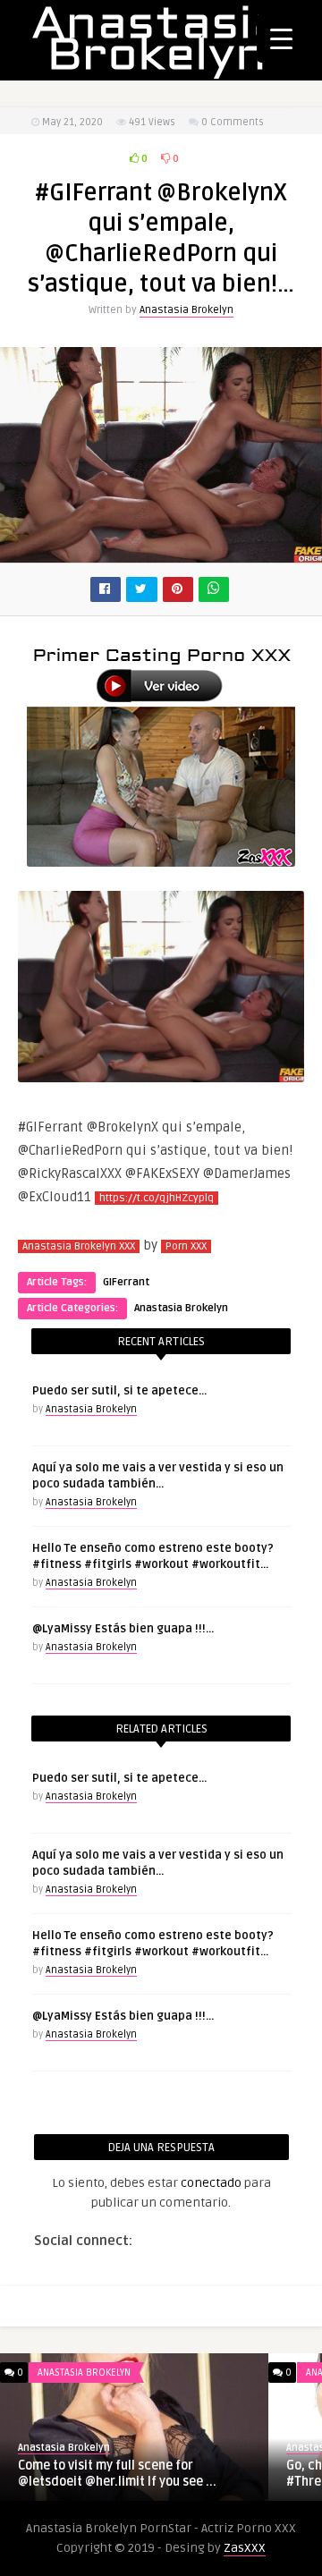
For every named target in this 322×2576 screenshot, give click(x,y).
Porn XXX (186, 1246)
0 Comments (233, 122)
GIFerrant (126, 1282)
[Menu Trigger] (281, 38)
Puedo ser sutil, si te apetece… (119, 1391)
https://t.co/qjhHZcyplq (157, 1198)
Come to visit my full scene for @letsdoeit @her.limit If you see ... (117, 2474)
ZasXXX (245, 2548)
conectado (211, 2183)
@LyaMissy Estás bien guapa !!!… (123, 1629)
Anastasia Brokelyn (186, 310)
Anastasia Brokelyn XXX (79, 1246)
